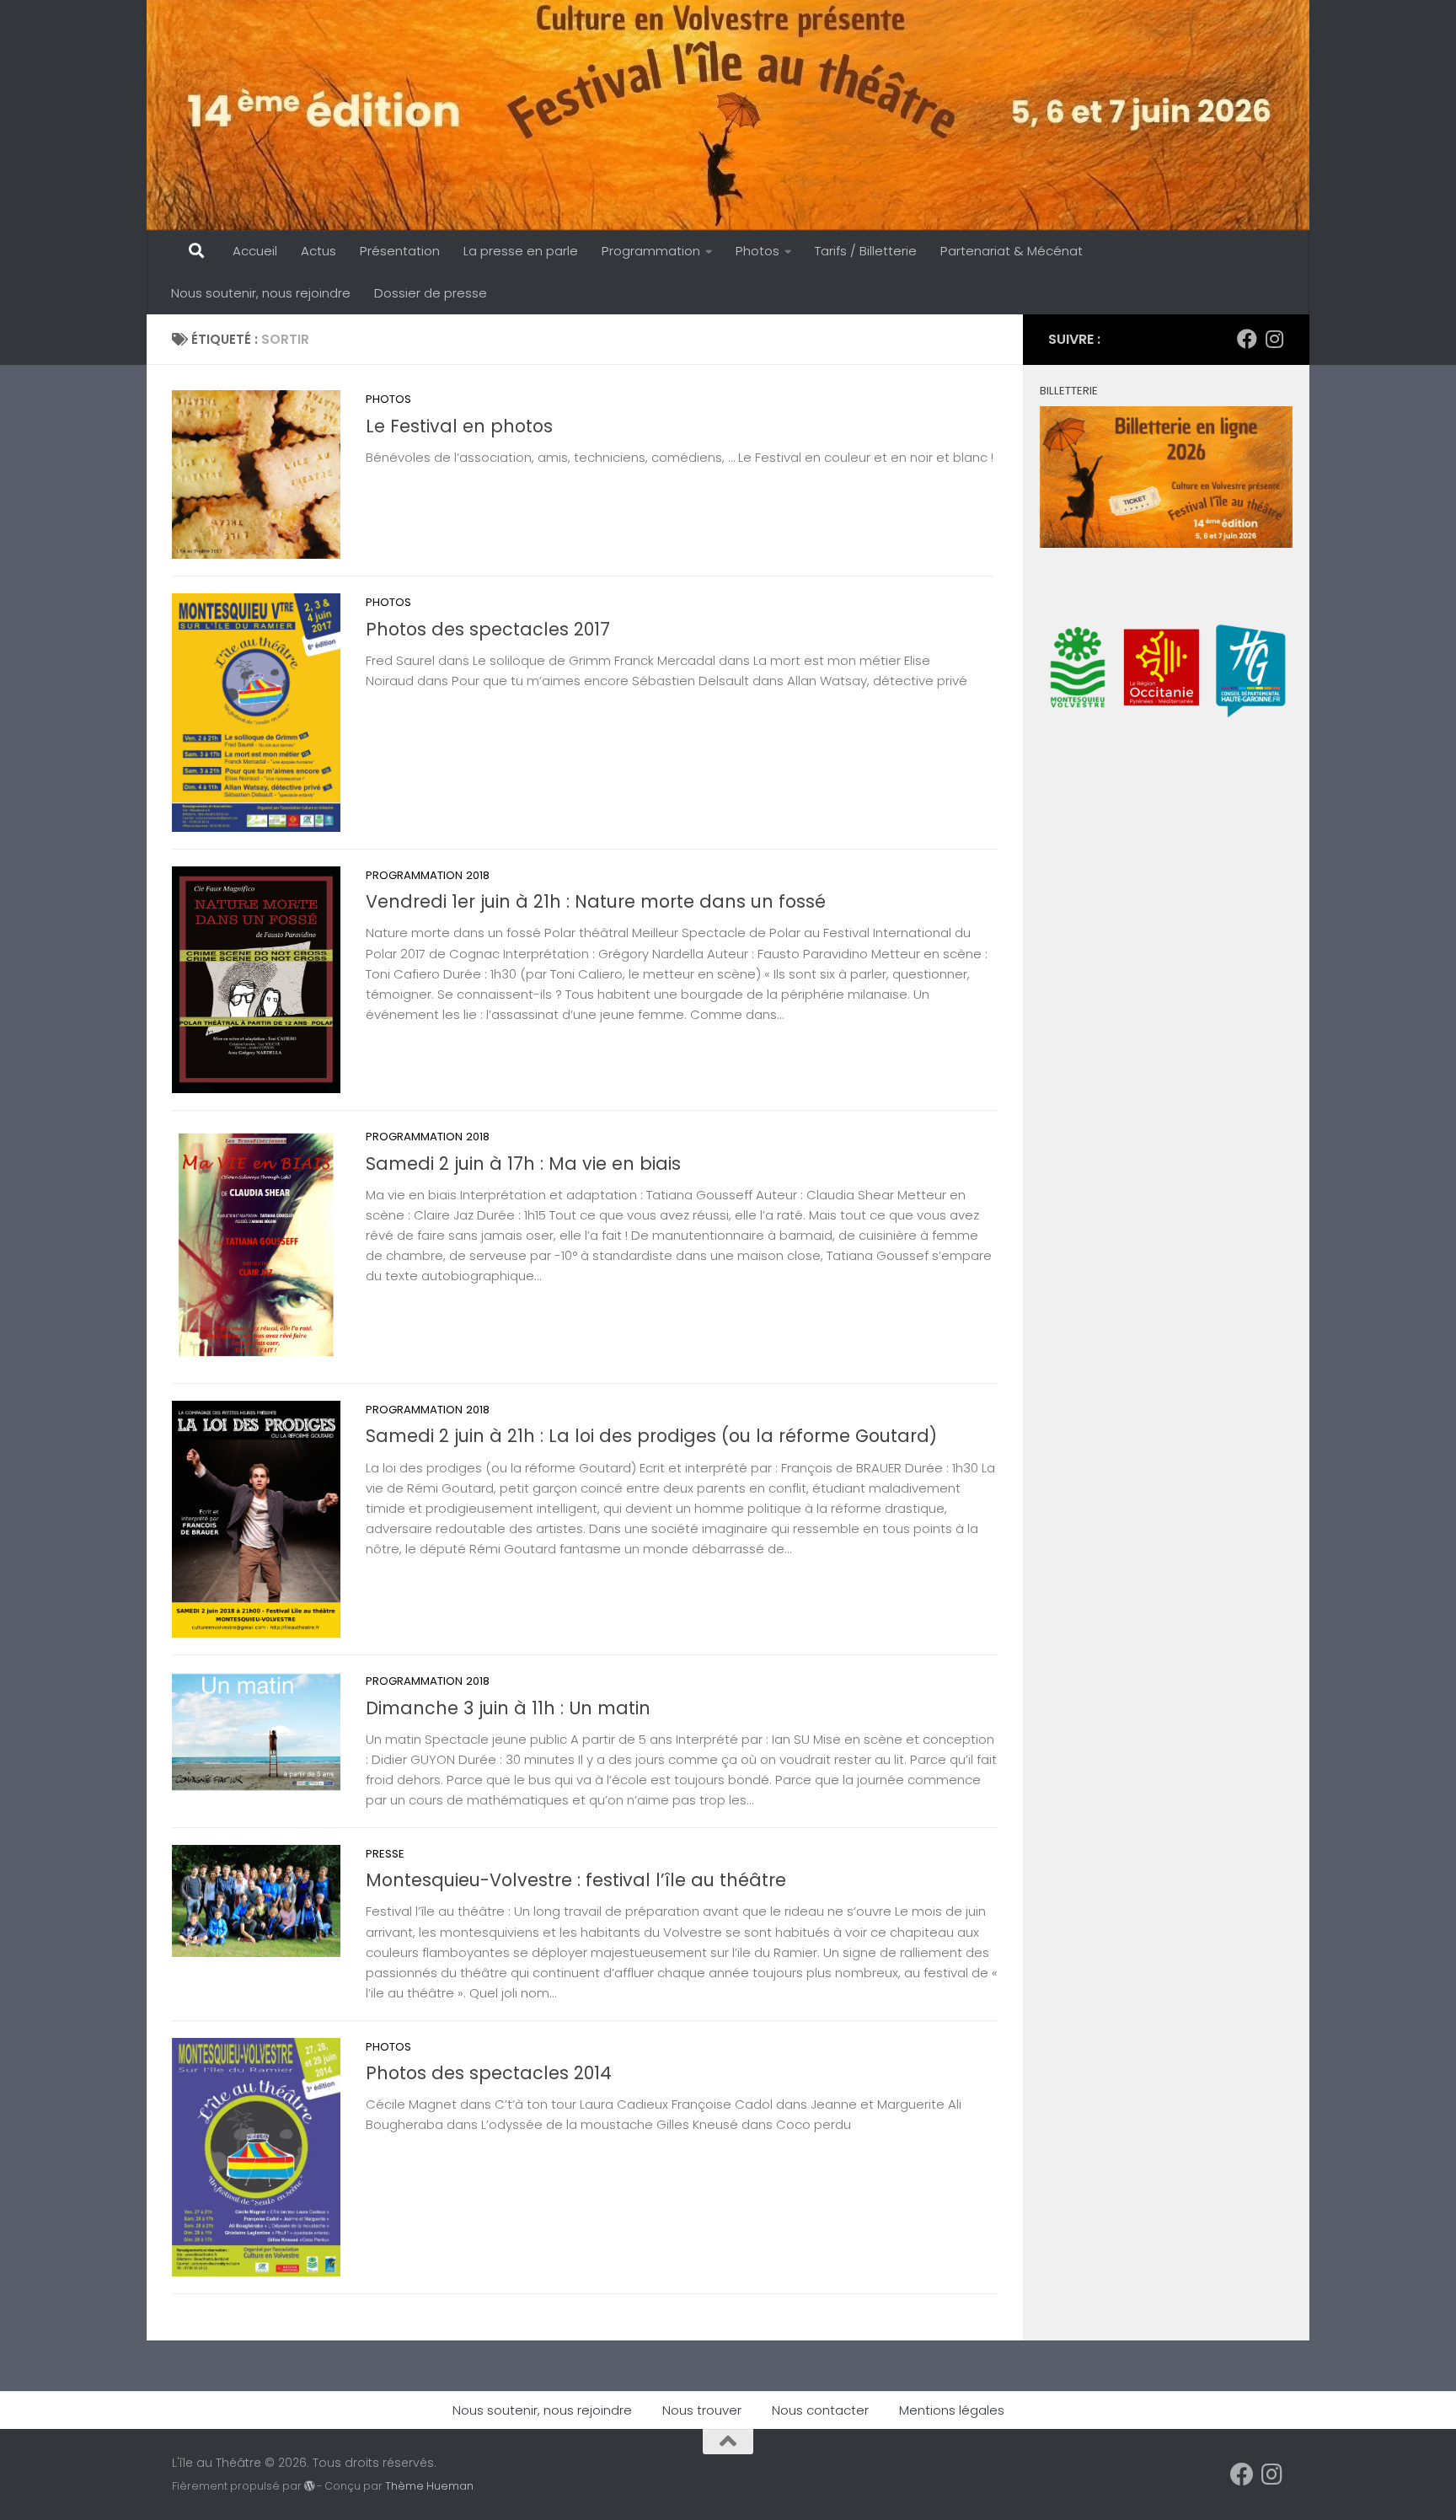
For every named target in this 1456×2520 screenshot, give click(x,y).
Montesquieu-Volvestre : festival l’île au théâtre (576, 1880)
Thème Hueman (429, 2486)
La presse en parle (521, 251)
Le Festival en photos (459, 426)
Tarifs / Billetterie (866, 251)
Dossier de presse (431, 293)
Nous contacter (820, 2410)
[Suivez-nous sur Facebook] (1247, 339)
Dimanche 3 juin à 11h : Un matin (508, 1708)
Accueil (255, 251)
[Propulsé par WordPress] (309, 2486)
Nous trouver (702, 2410)
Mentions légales (952, 2410)
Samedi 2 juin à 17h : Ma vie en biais (523, 1163)
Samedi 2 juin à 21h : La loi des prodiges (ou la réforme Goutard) (651, 1436)
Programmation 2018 (428, 875)
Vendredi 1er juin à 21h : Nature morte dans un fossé (596, 901)
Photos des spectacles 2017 (488, 629)
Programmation (651, 251)
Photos (757, 251)
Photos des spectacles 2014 (489, 2073)
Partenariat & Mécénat (1012, 251)
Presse (385, 1854)
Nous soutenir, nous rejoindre (261, 293)
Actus (318, 251)
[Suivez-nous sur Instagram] (1274, 339)
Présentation (400, 251)
